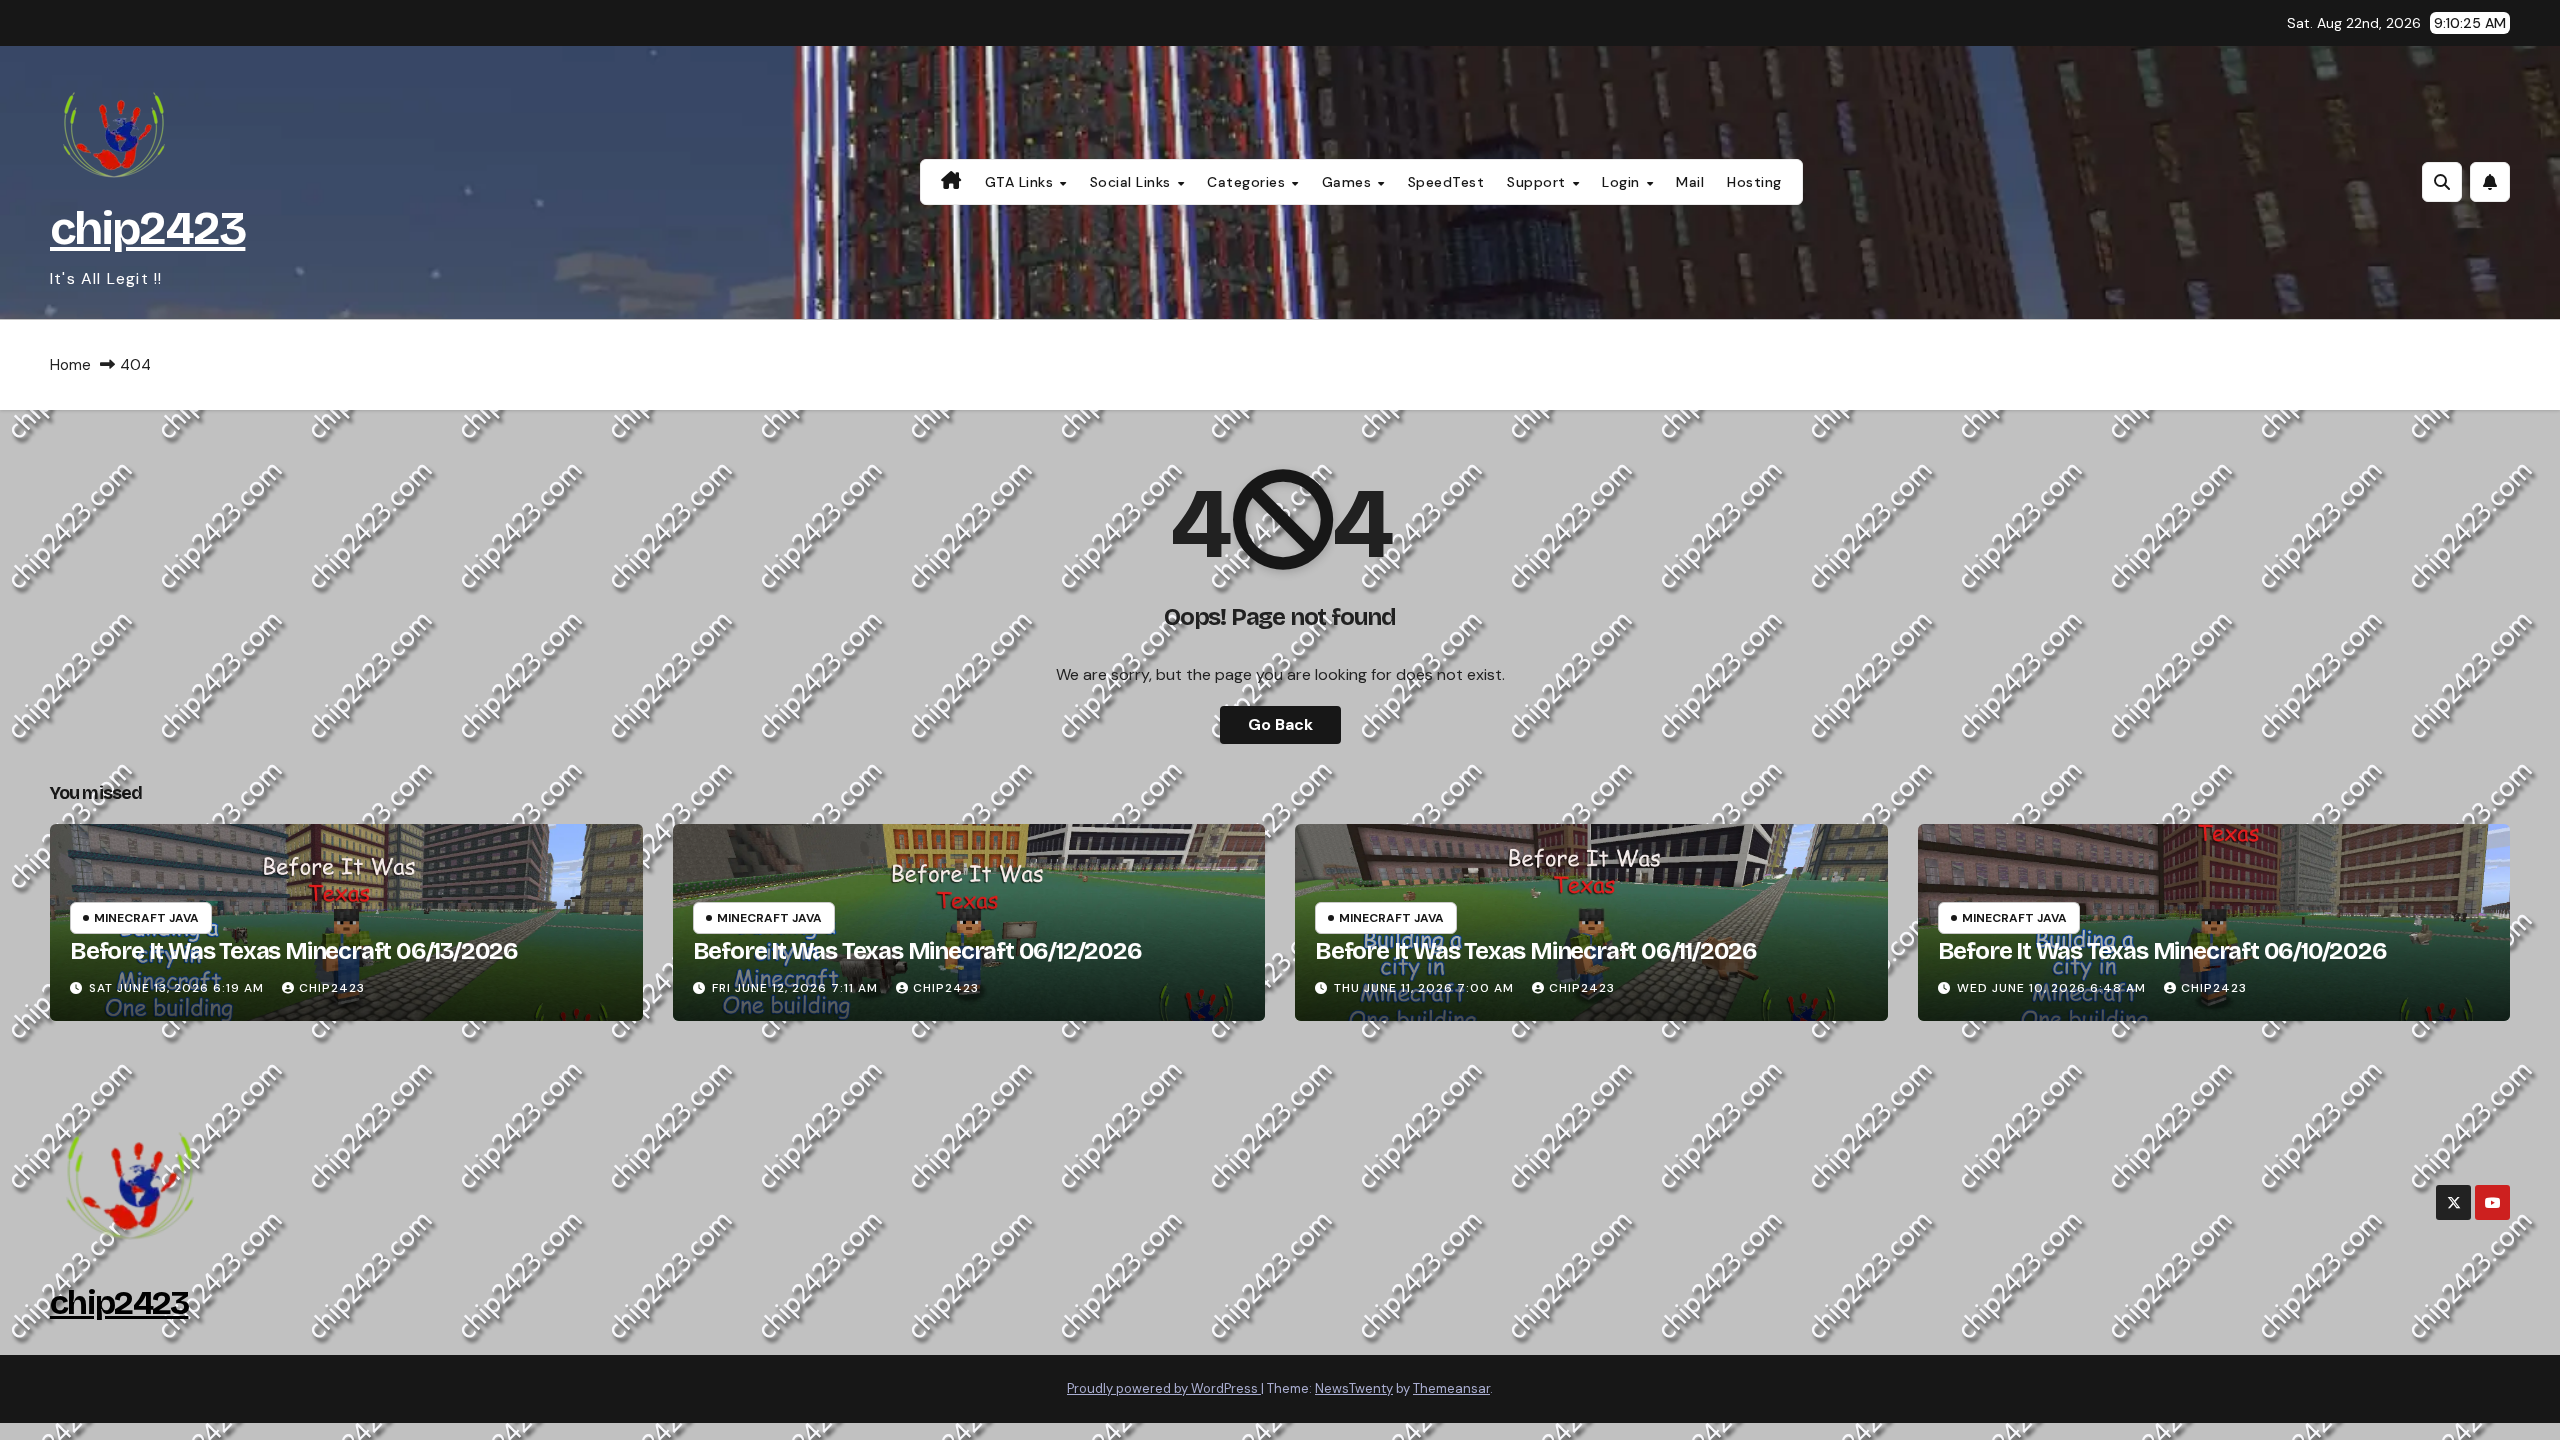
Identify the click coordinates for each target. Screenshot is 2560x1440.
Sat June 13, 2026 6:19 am (178, 988)
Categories (1248, 182)
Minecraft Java (146, 918)
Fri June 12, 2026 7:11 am (797, 988)
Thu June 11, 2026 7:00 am (1426, 988)
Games (1349, 182)
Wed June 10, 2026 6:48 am (2053, 988)
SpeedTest (1446, 182)
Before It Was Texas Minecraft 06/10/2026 (2162, 951)
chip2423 (147, 228)
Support (1538, 182)
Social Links (1133, 182)
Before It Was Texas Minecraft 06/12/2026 (917, 951)
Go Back (1280, 724)
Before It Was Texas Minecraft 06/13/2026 (294, 951)
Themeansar (1451, 1388)
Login (1623, 182)
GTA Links (1021, 182)
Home (70, 365)
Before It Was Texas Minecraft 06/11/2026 (1536, 951)
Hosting (1754, 182)
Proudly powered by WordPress (1164, 1388)
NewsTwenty (1354, 1388)
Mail (1690, 182)
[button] (2442, 182)
